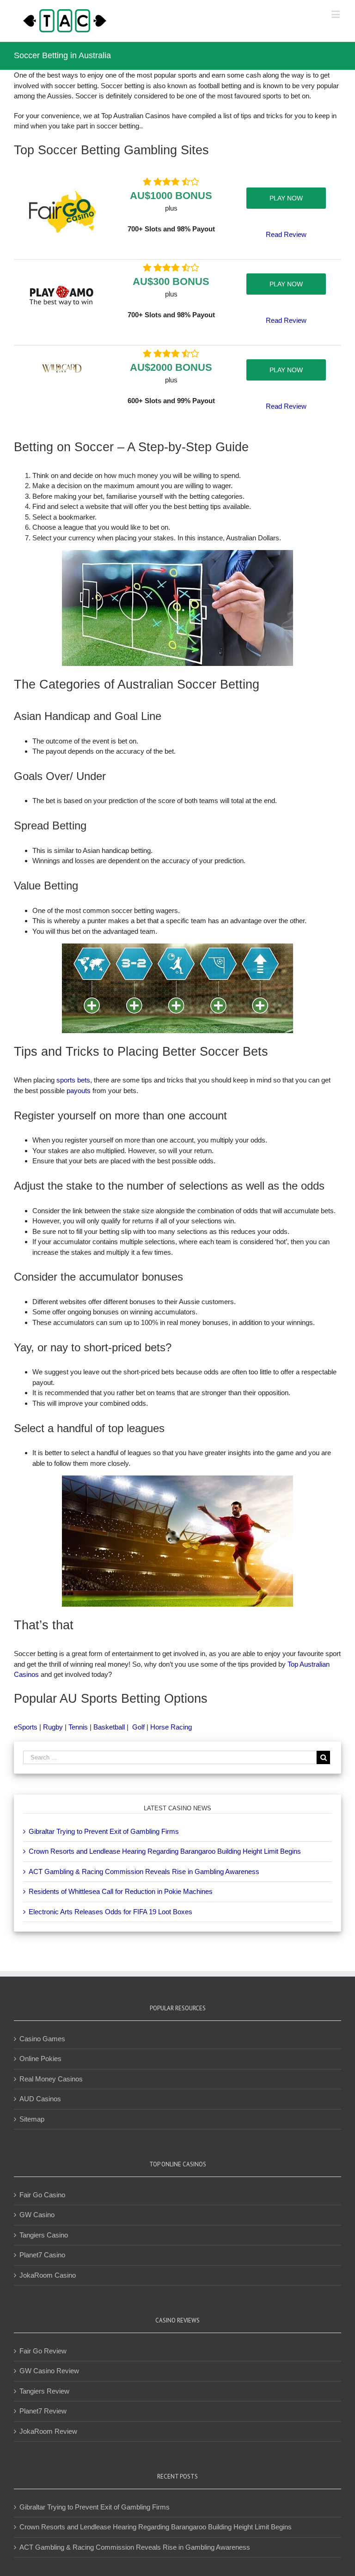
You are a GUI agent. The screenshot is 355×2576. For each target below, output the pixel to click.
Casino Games (42, 2039)
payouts (79, 1091)
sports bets (73, 1080)
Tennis (78, 1727)
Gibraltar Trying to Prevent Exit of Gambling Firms (104, 1831)
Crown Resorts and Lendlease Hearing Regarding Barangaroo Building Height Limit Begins (165, 1851)
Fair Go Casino (42, 2195)
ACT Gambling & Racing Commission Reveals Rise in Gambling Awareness (144, 1872)
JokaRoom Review (48, 2431)
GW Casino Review (49, 2371)
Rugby (53, 1727)
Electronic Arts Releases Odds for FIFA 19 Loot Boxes (110, 1912)
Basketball (109, 1727)
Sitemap (32, 2119)
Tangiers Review (44, 2391)
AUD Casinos (40, 2099)
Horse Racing (171, 1727)
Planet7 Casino (42, 2255)
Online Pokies (40, 2059)
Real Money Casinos (51, 2079)
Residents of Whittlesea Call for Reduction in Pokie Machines (121, 1891)
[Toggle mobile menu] (336, 14)
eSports (26, 1727)
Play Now (286, 198)
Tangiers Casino (44, 2235)
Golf (138, 1727)
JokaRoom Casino (48, 2275)
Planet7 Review (43, 2411)
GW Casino (37, 2215)
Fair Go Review (43, 2351)
